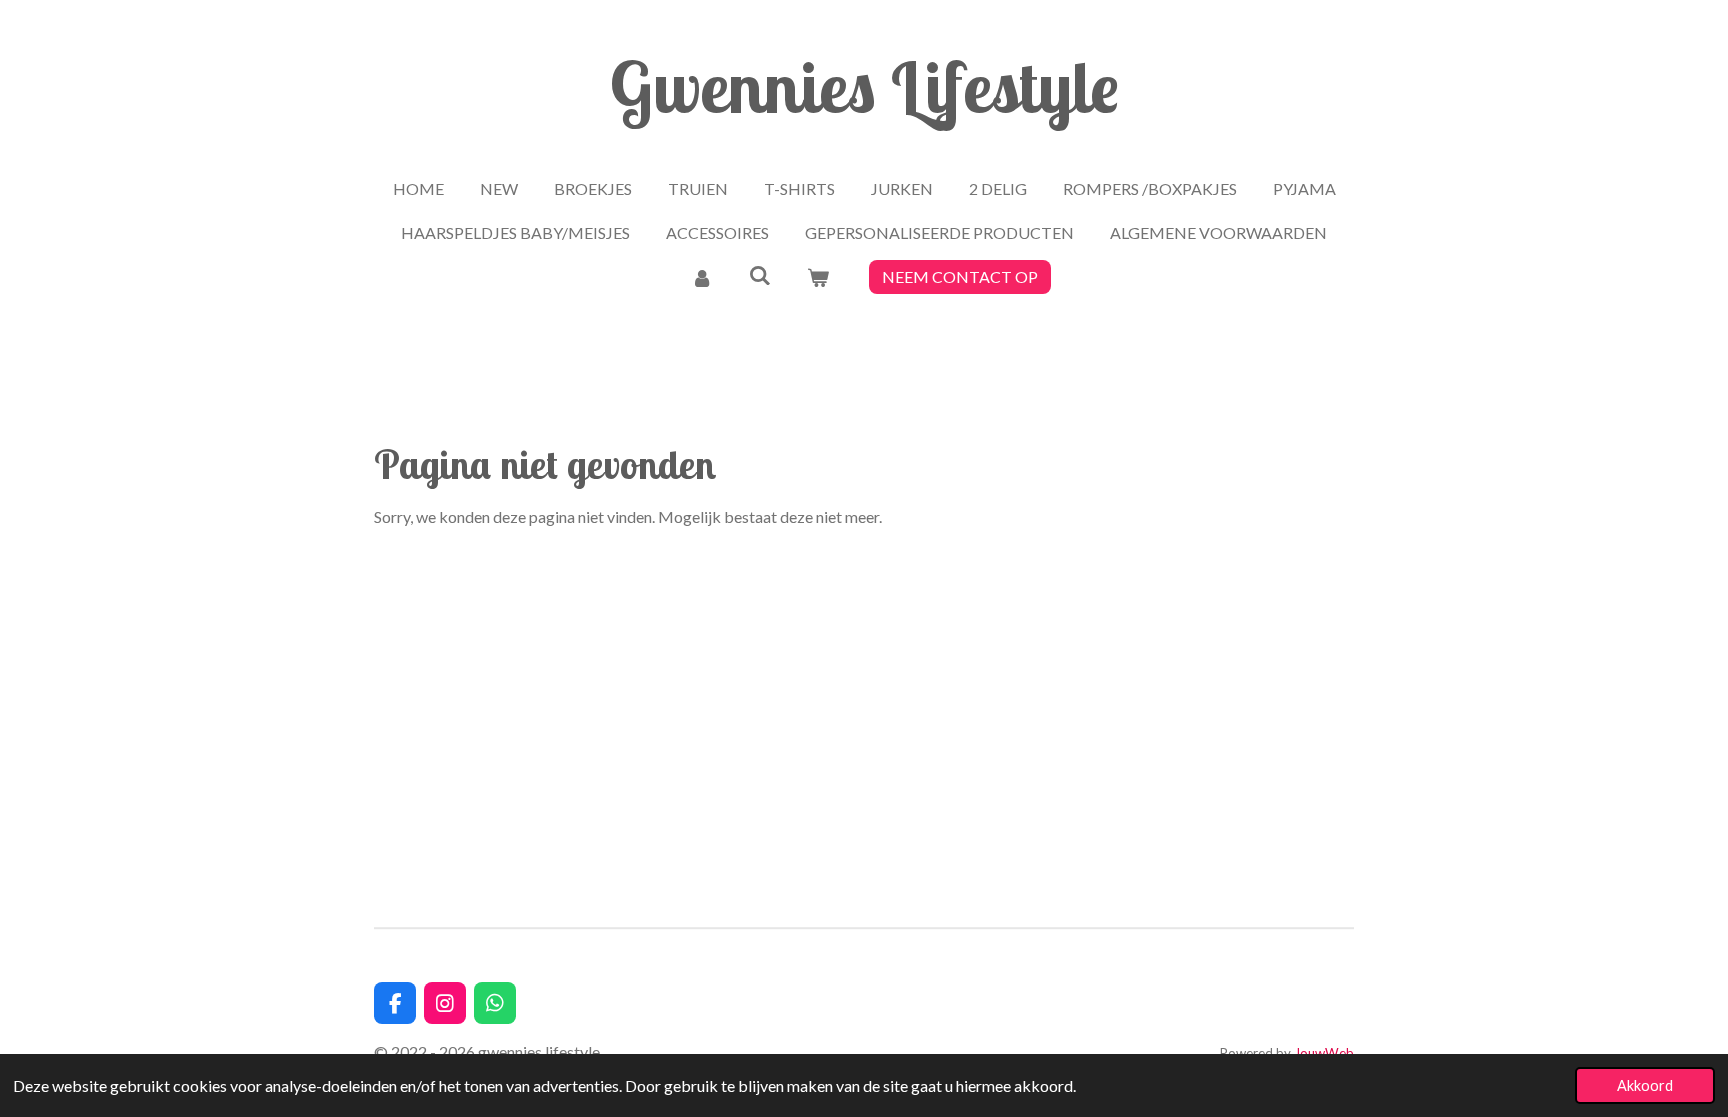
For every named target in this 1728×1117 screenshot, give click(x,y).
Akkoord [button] (1645, 1085)
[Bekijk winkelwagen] (818, 277)
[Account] (701, 277)
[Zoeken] (760, 274)
